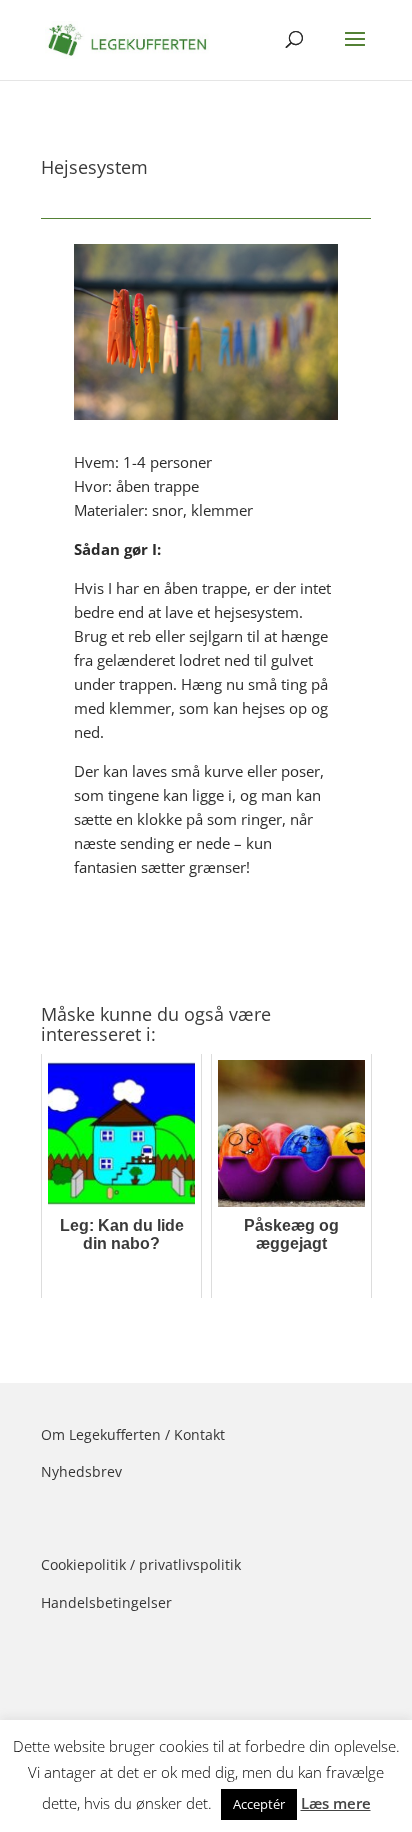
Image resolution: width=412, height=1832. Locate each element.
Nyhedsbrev (81, 1471)
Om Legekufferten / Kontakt (133, 1434)
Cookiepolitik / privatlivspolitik (141, 1564)
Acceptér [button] (259, 1804)
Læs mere (336, 1803)
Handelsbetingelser (106, 1602)
